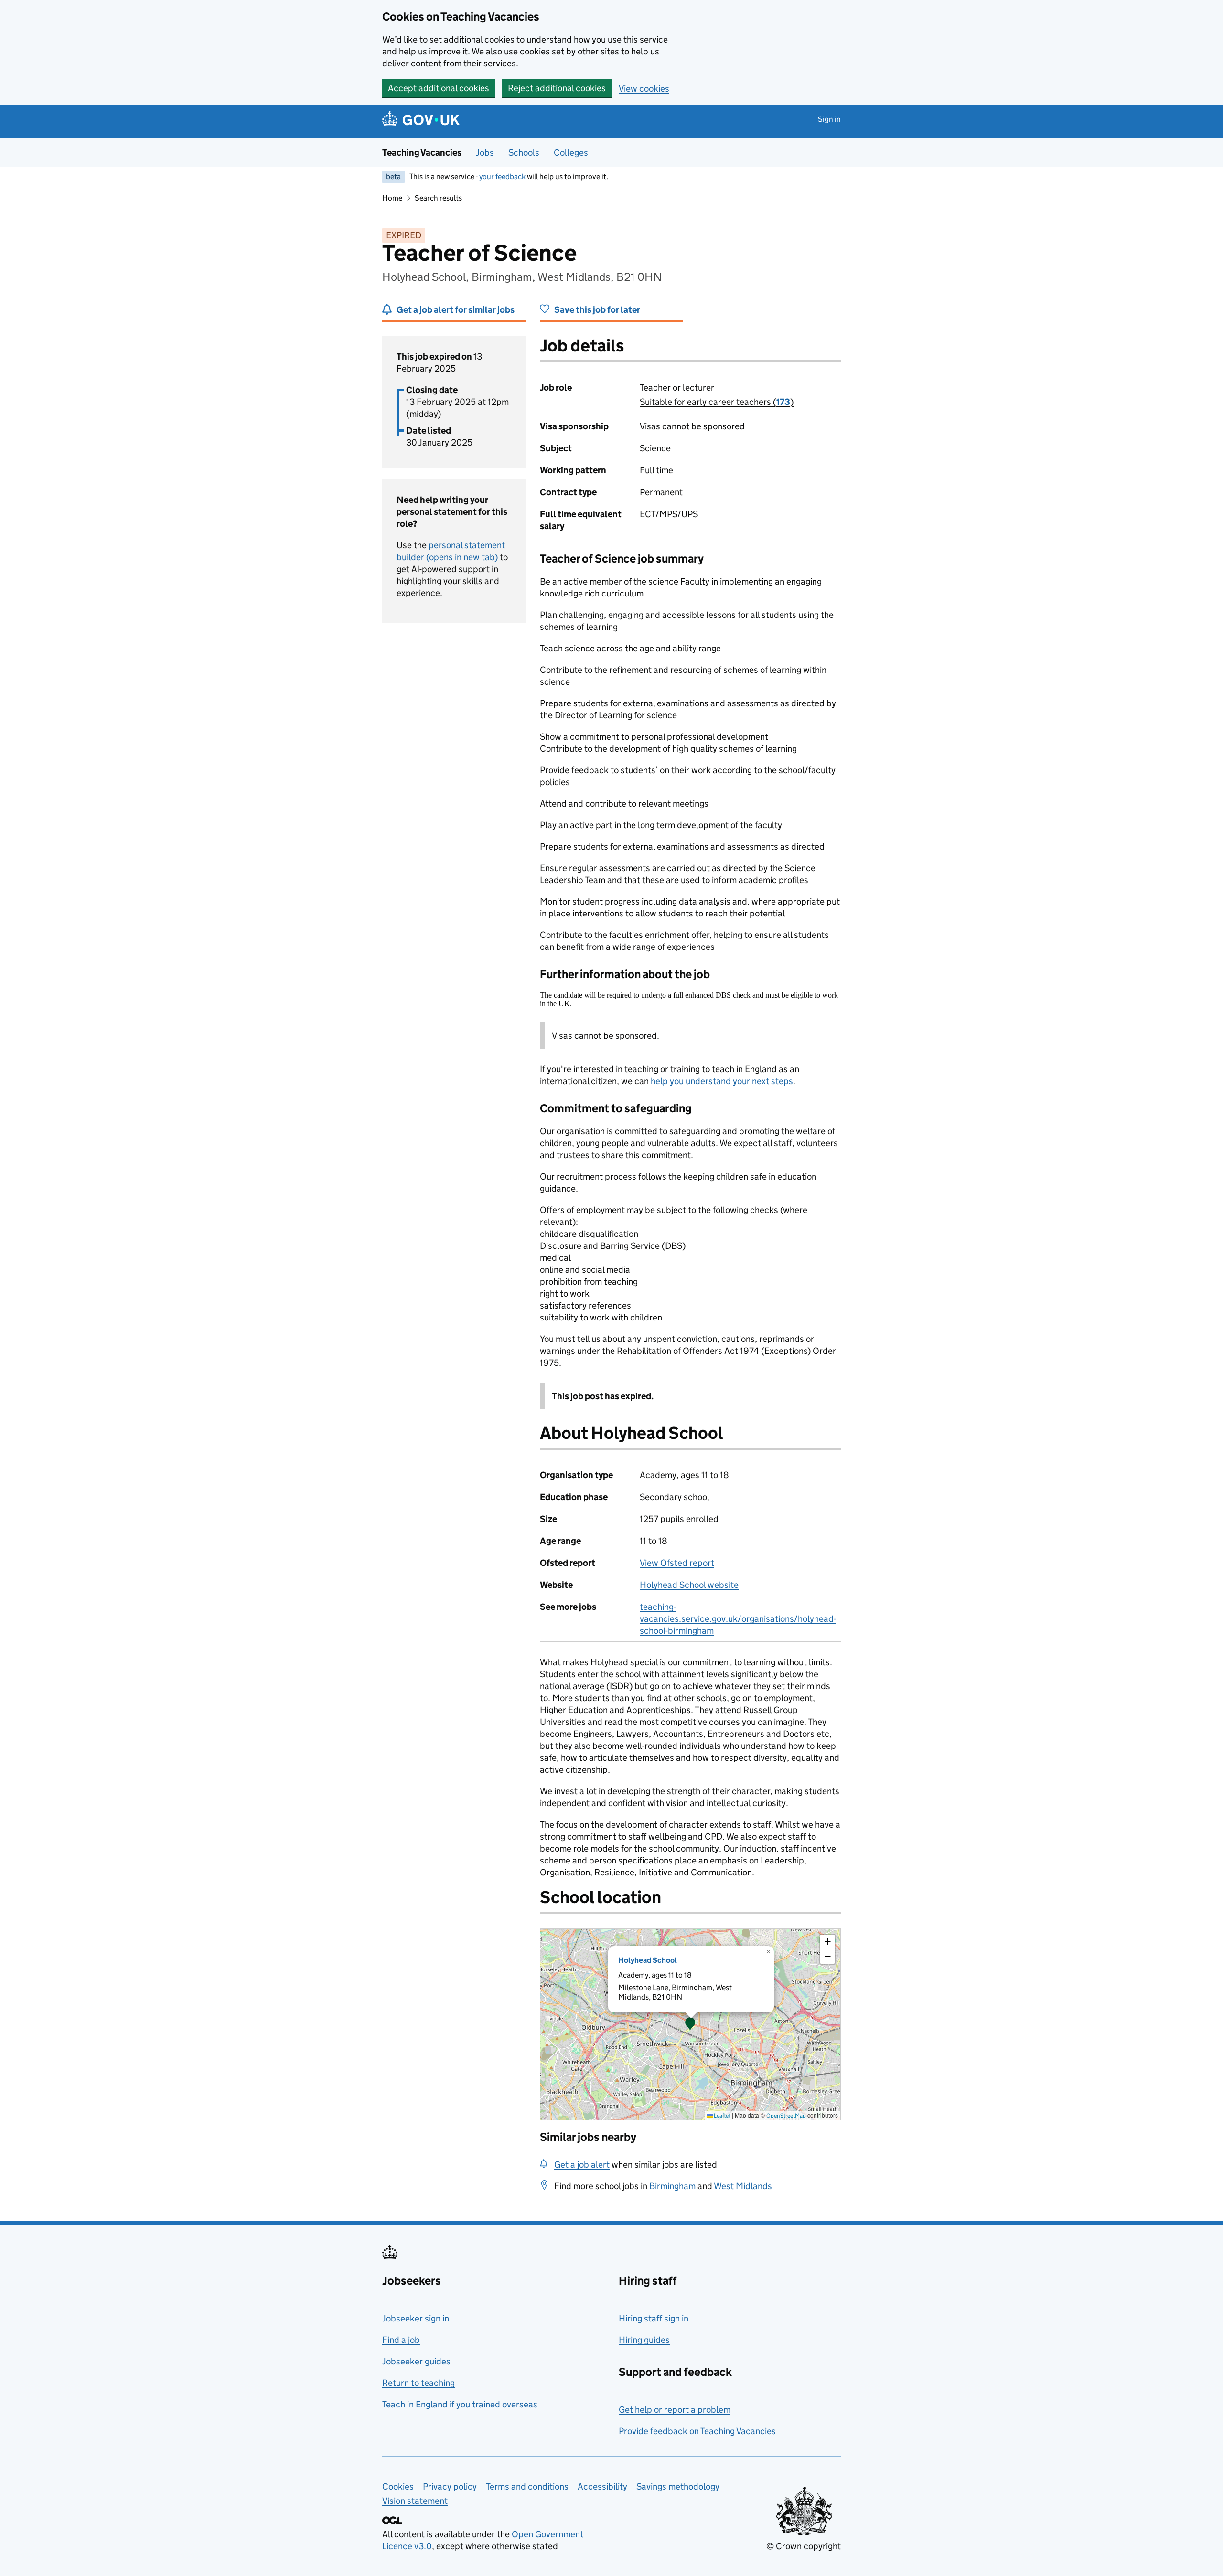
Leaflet (722, 2115)
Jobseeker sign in (416, 2318)
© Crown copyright (804, 2546)
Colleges (571, 153)
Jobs (485, 153)
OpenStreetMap (786, 2115)
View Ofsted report (677, 1563)
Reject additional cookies (557, 88)
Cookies (398, 2486)
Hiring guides (644, 2340)
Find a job (401, 2340)
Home (392, 198)
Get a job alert (582, 2165)
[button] (690, 2024)
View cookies (644, 89)
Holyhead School (648, 1960)
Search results (438, 198)
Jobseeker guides (416, 2361)
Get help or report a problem (675, 2410)
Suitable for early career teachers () (717, 402)
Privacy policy (450, 2486)
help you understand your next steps (722, 1081)
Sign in (829, 119)
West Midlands (743, 2186)
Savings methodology (678, 2486)
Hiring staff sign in (654, 2318)
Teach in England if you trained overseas (460, 2404)
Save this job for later (597, 310)
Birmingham (672, 2186)
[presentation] (690, 2024)
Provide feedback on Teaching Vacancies (697, 2431)
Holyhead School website (689, 1585)
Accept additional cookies (439, 88)
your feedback (502, 176)
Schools (524, 153)
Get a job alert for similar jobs (456, 310)
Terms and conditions (527, 2486)
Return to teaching (418, 2383)
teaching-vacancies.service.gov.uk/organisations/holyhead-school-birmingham (738, 1619)
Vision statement (415, 2501)
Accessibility (602, 2486)
